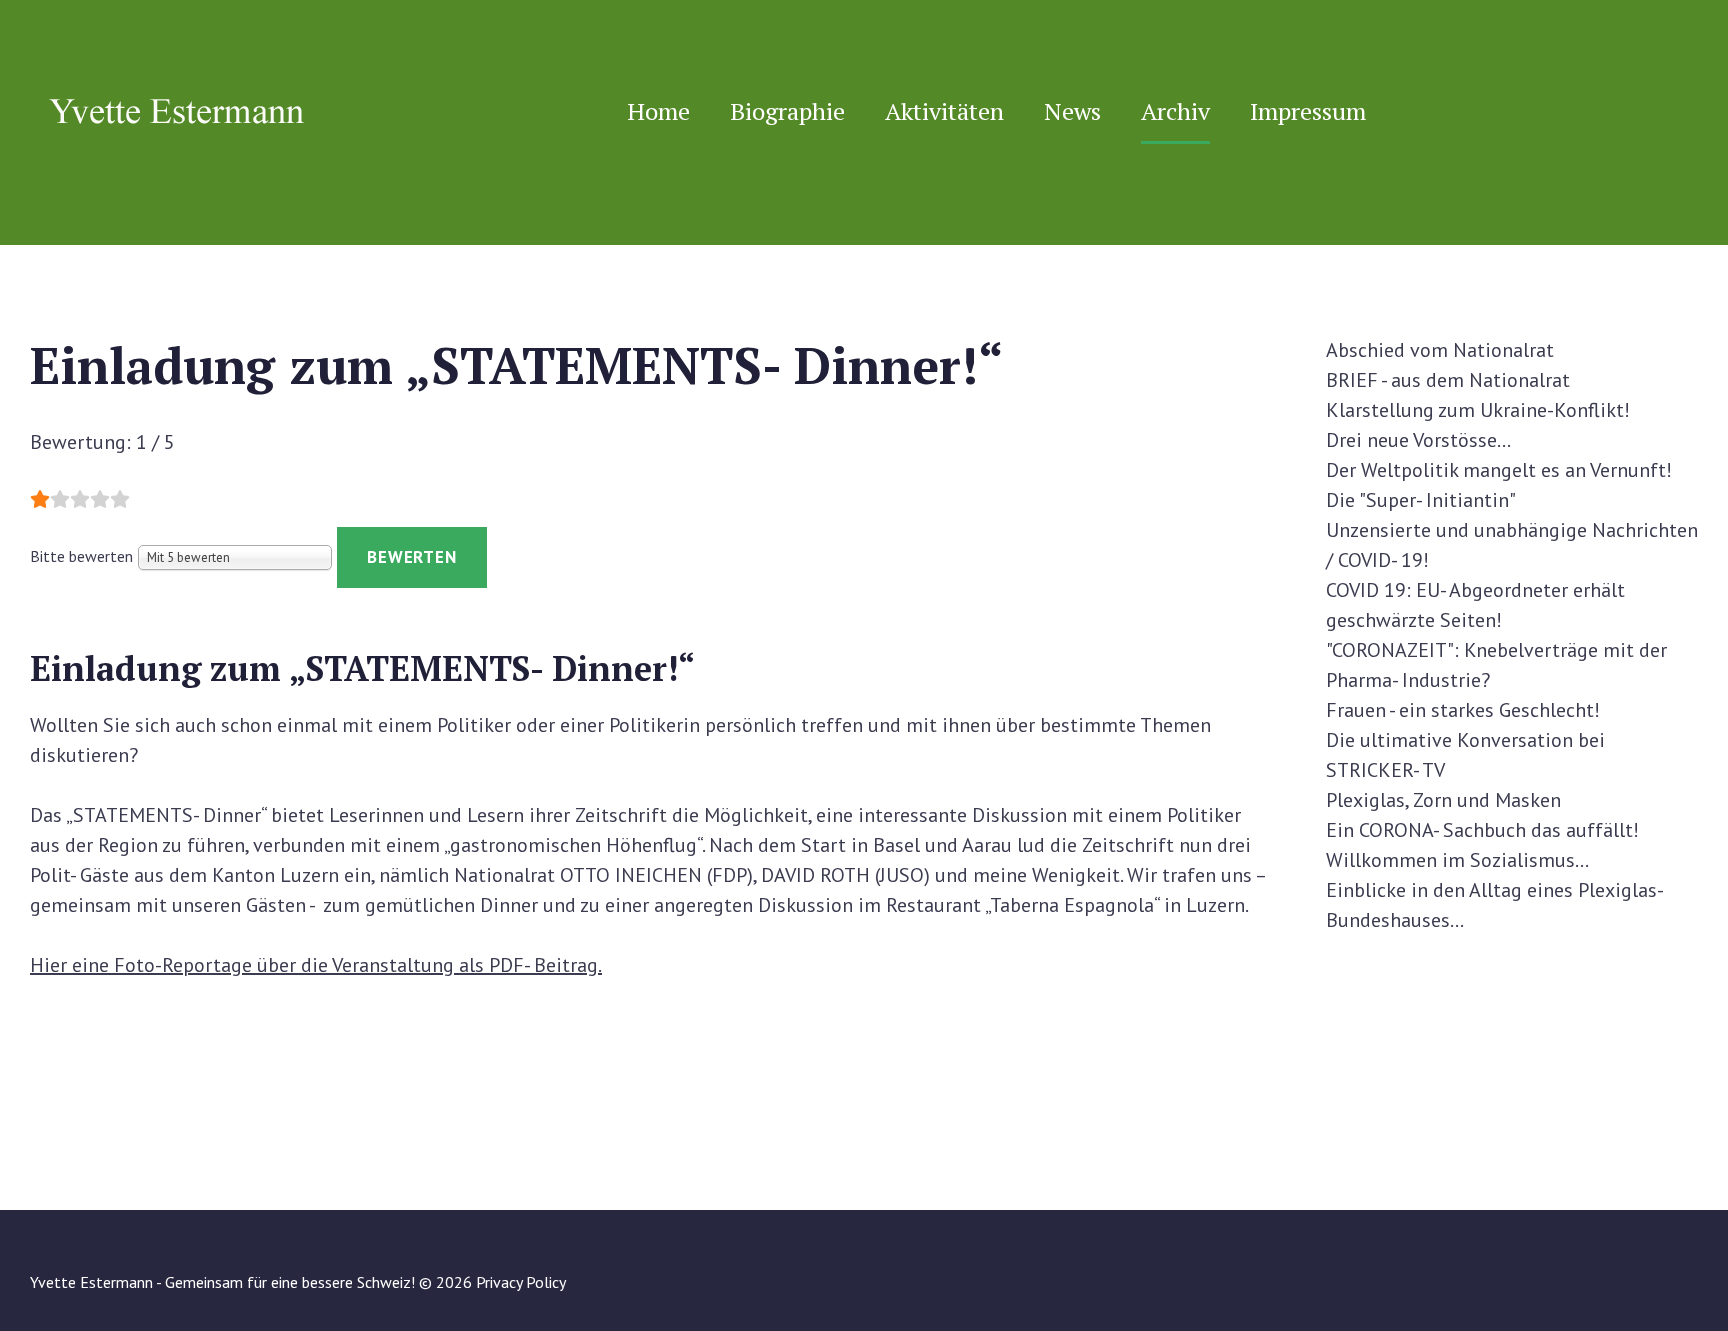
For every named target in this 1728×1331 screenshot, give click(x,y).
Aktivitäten (944, 111)
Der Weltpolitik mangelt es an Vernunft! (1499, 470)
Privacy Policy (521, 1282)
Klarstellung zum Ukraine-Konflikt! (1478, 410)
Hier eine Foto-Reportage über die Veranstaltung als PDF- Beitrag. (316, 965)
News (1072, 111)
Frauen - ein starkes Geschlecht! (1463, 710)
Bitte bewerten (81, 556)
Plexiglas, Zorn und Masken (1443, 800)
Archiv (1175, 111)
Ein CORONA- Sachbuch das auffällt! (1482, 830)
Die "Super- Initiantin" (1421, 500)
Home (658, 111)
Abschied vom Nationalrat (1440, 350)
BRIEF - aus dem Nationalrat (1448, 380)
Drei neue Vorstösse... (1418, 440)
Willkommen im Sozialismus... (1457, 860)
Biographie (787, 111)
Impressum (1308, 111)
